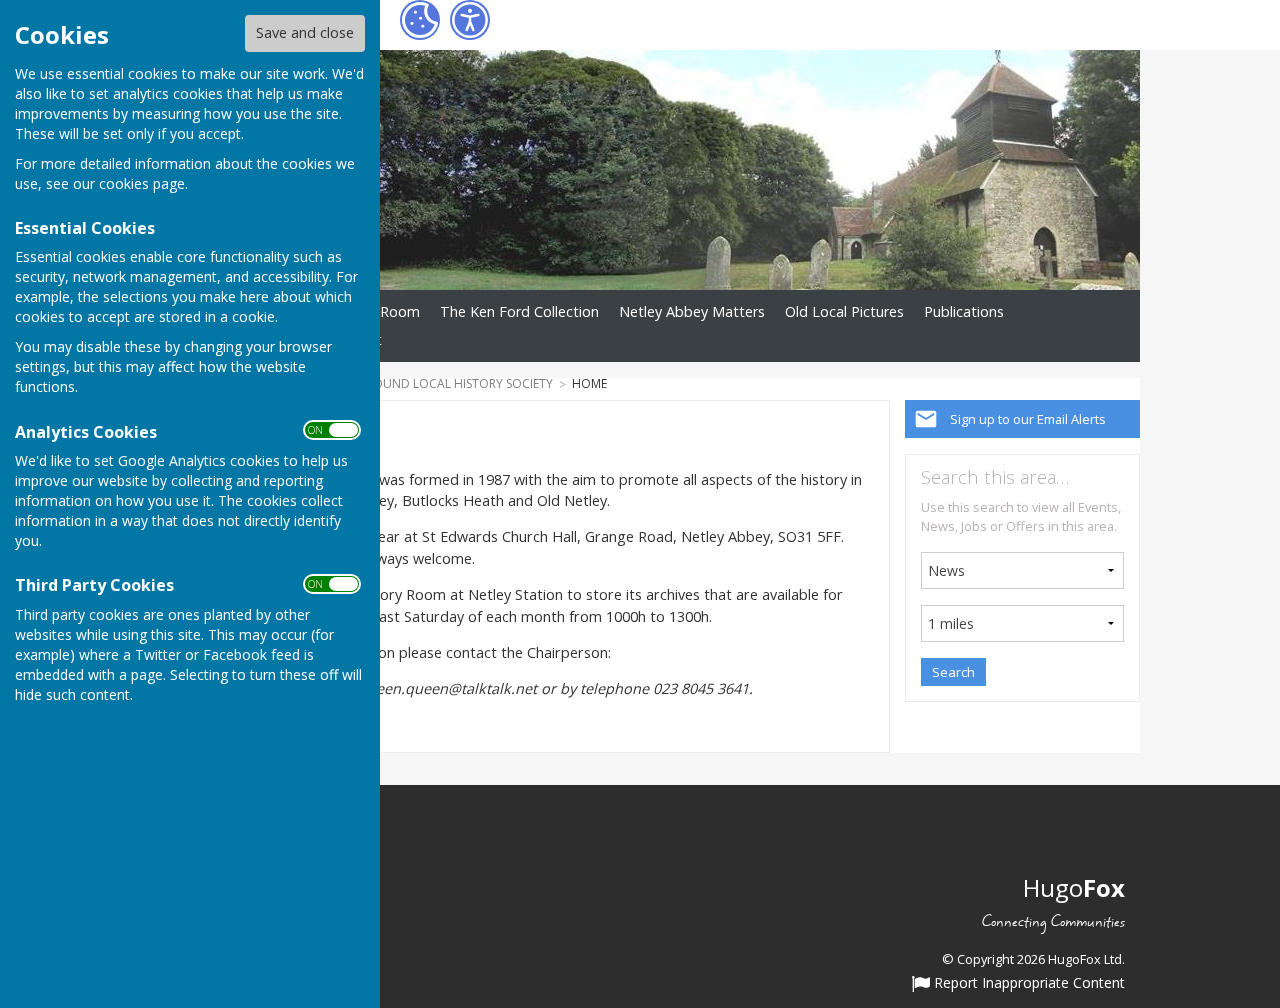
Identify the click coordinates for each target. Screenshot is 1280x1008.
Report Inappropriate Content (1027, 984)
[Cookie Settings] (420, 20)
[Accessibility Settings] (470, 20)
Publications (964, 311)
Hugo (1074, 887)
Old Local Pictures (844, 311)
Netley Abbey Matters (692, 311)
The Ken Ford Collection (519, 311)
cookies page (142, 183)
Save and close (305, 32)
